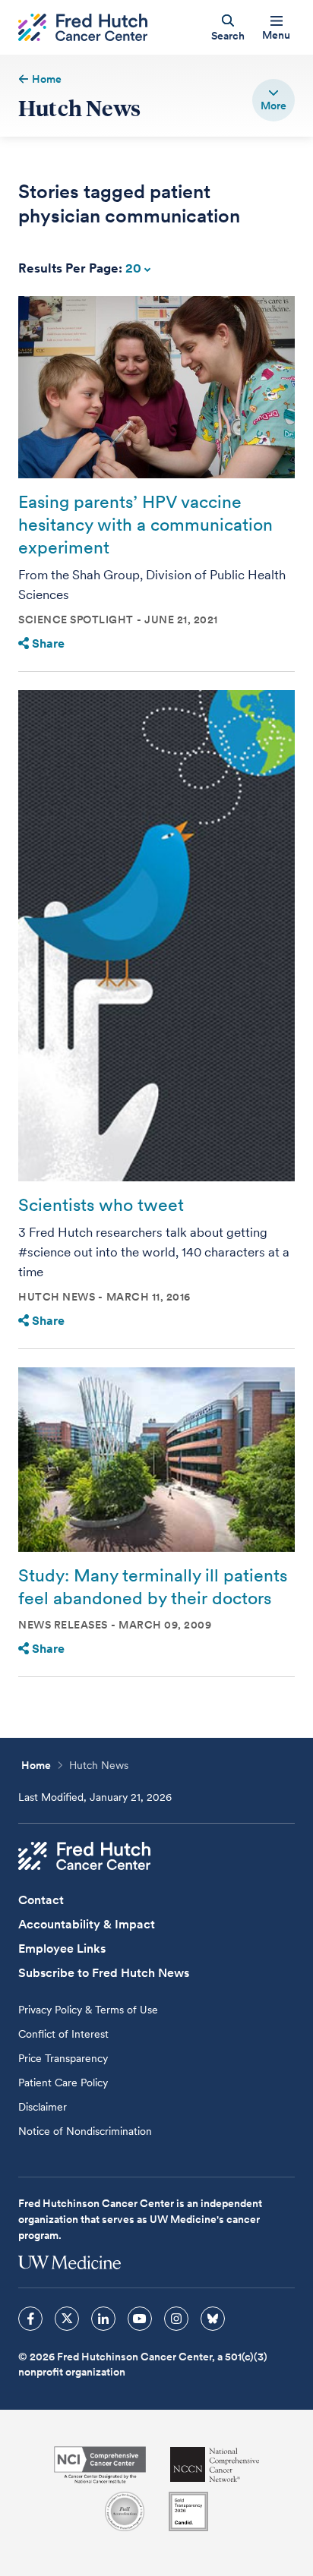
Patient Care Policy (63, 2083)
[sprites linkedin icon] (103, 2319)
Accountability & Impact (87, 1924)
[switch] (273, 100)
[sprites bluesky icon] (213, 2319)
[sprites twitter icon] (67, 2319)
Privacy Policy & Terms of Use (88, 2010)
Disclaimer (43, 2107)
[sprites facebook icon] (30, 2319)
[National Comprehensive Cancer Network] (215, 2465)
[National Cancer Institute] (100, 2465)
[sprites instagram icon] (176, 2319)
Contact (41, 1900)
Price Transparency (63, 2058)
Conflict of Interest (63, 2034)
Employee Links (62, 1949)
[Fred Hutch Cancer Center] (84, 1856)
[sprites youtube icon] (140, 2319)
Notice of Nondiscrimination (85, 2131)
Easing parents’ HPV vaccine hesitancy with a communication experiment (145, 525)
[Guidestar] (188, 2511)
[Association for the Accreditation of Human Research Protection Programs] (125, 2511)
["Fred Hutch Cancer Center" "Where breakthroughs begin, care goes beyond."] (83, 28)
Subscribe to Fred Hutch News (104, 1973)
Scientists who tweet (101, 1205)
